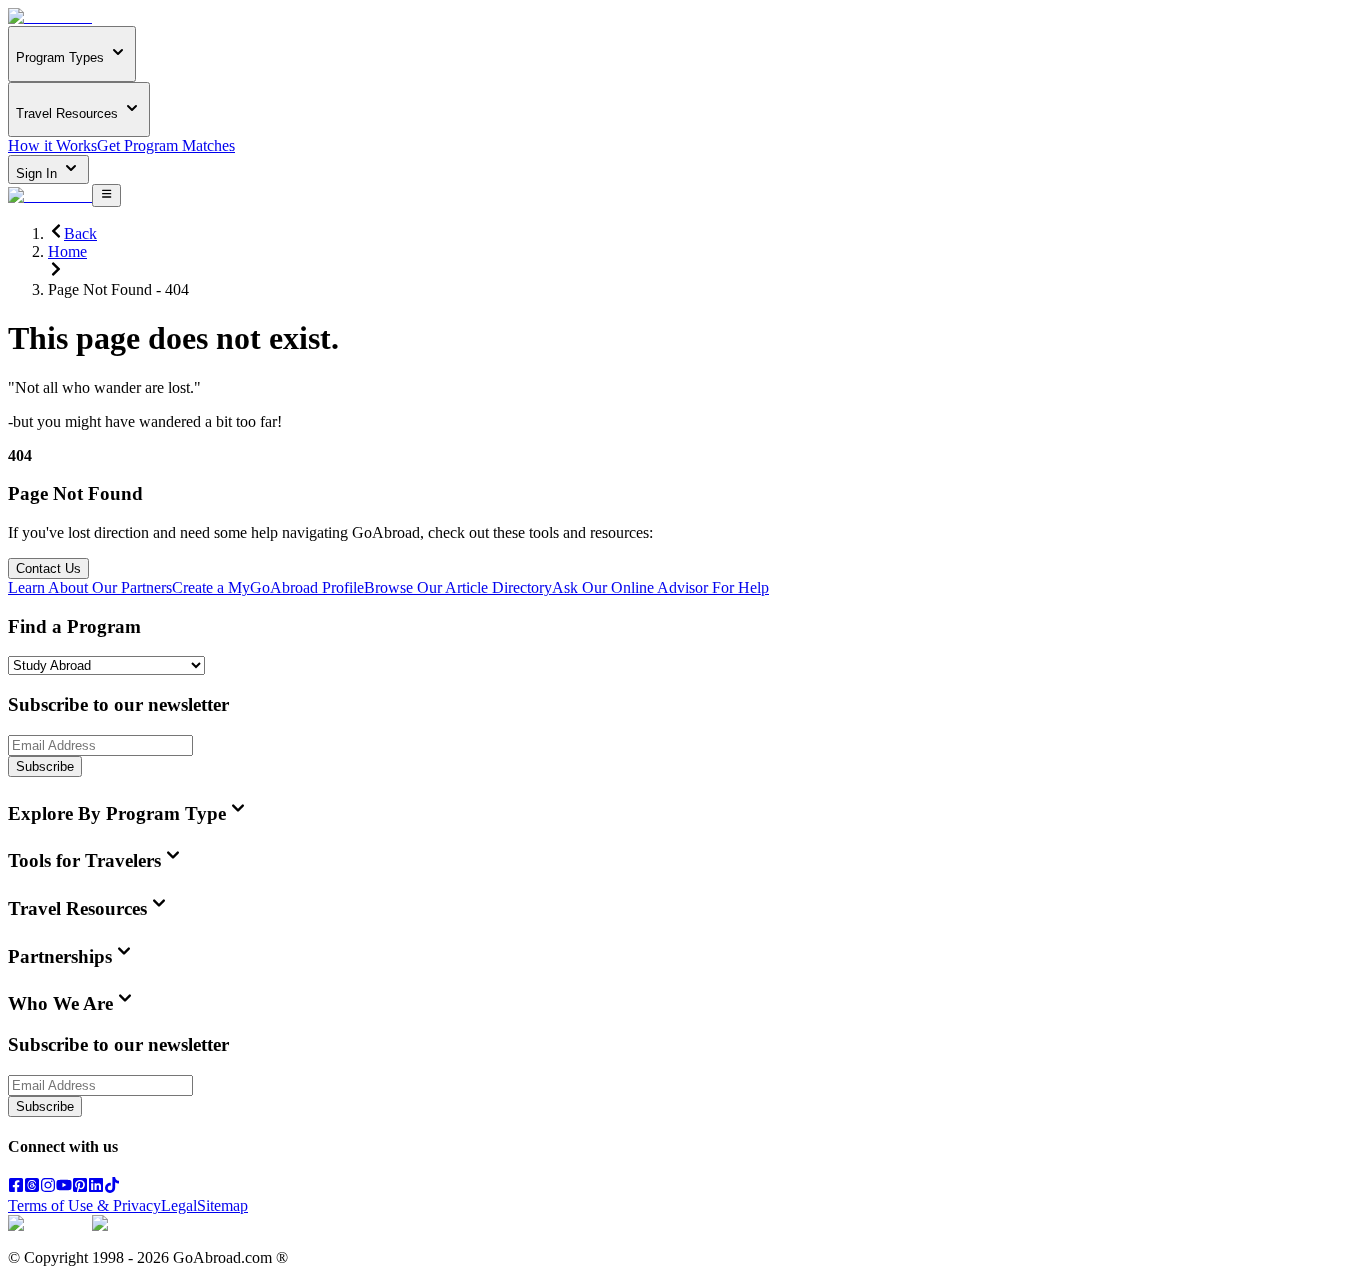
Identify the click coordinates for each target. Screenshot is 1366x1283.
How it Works (52, 145)
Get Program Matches (166, 145)
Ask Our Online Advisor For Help (660, 587)
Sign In (38, 173)
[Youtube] (64, 1187)
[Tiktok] (112, 1187)
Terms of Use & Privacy (84, 1205)
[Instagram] (48, 1187)
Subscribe (45, 766)
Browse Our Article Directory (458, 587)
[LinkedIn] (96, 1187)
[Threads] (32, 1187)
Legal (179, 1205)
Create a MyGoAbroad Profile (268, 587)
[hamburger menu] (106, 195)
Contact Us (48, 568)
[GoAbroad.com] (50, 16)
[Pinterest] (80, 1187)
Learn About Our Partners (90, 587)
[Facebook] (16, 1187)
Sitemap (222, 1205)
